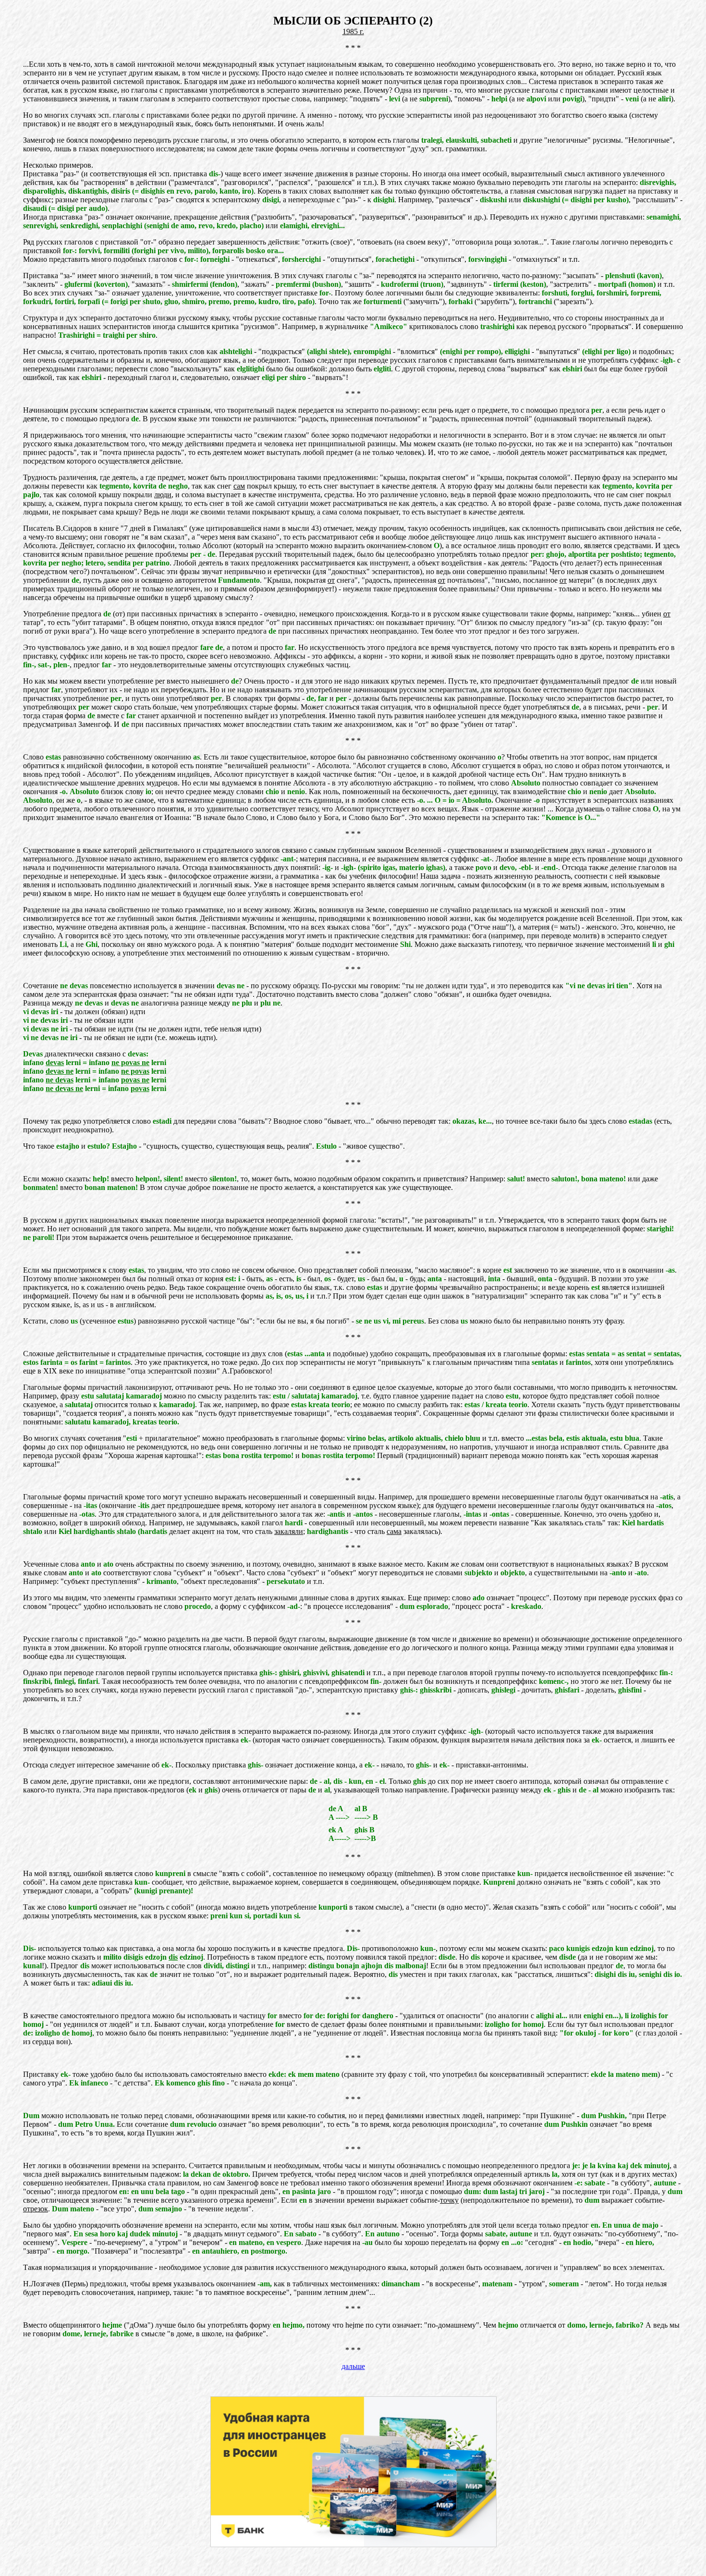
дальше (353, 2366)
